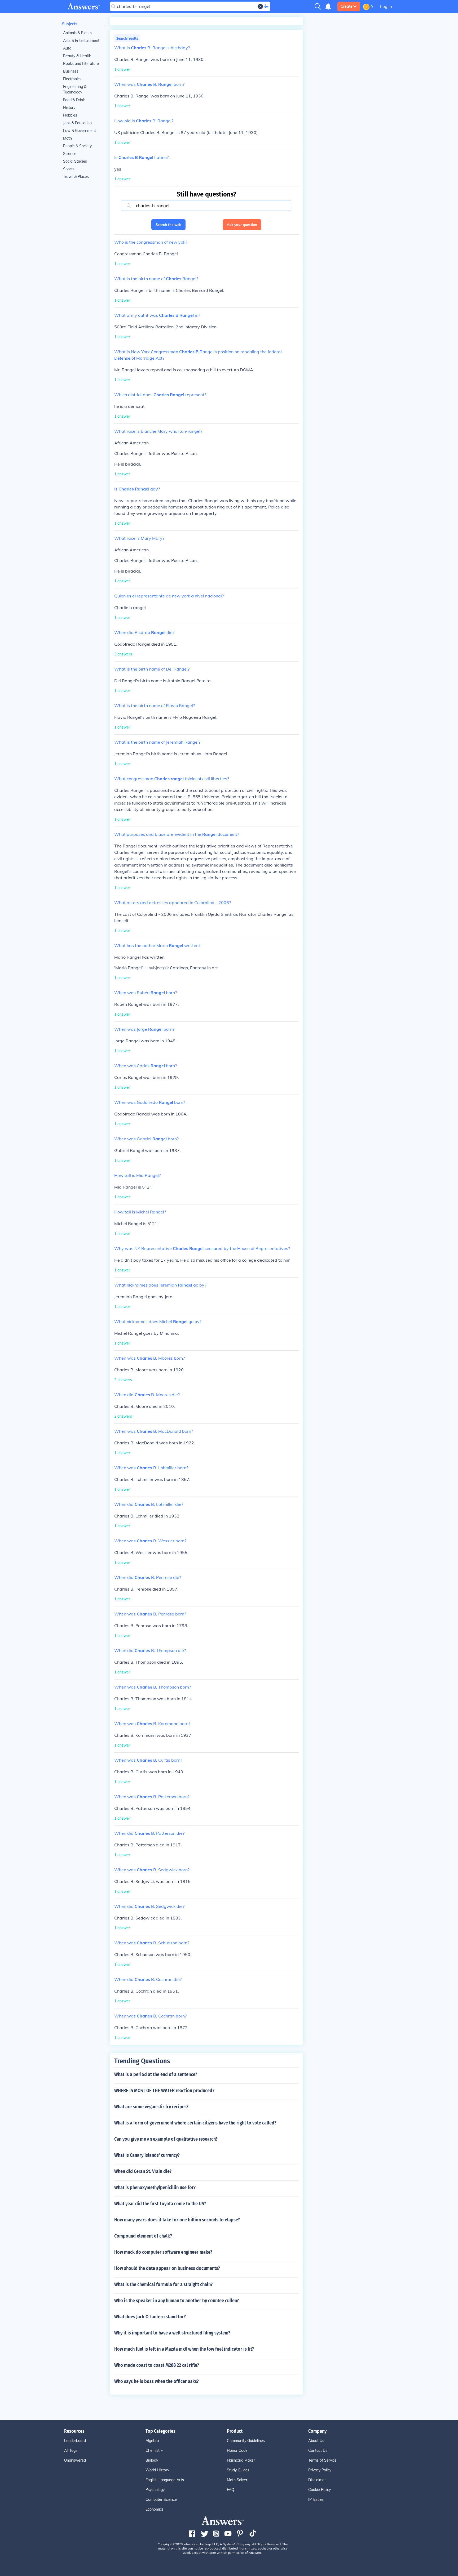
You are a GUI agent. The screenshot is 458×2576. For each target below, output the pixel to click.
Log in (386, 6)
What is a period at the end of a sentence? (156, 2074)
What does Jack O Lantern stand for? (150, 2317)
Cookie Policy (320, 2490)
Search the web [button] (168, 225)
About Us (316, 2441)
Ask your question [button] (242, 225)
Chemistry (154, 2450)
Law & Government (80, 131)
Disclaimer (317, 2480)
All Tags (71, 2450)
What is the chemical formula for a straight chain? (163, 2284)
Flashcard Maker (241, 2460)
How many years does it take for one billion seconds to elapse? (177, 2220)
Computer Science (161, 2499)
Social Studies (75, 161)
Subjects (70, 24)
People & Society (77, 146)
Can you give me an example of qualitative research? (166, 2139)
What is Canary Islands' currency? (147, 2155)
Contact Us (318, 2450)
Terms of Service (322, 2460)
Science (70, 154)
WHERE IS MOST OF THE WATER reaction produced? (164, 2091)
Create (347, 6)
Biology (152, 2460)
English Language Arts (165, 2480)
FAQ (231, 2490)
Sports (69, 169)
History (69, 108)
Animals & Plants (77, 33)
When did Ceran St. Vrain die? (143, 2171)
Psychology (155, 2490)
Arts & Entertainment (81, 41)
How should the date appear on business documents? (167, 2268)
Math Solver (237, 2480)
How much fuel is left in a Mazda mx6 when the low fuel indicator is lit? (184, 2349)
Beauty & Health (77, 56)
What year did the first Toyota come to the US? (160, 2204)
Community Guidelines (246, 2441)
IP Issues (316, 2499)
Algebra (152, 2441)
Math (67, 138)
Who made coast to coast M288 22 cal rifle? (157, 2365)
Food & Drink (74, 100)
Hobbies (70, 115)
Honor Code (237, 2450)
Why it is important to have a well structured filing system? (172, 2333)
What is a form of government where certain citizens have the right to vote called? (195, 2123)
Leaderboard (75, 2441)
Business (71, 71)
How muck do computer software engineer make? (163, 2252)
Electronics (72, 79)
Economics (155, 2509)
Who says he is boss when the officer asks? (157, 2381)
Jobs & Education (77, 123)
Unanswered (75, 2460)
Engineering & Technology (75, 89)
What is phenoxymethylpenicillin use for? (155, 2187)
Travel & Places (76, 177)
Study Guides (238, 2470)
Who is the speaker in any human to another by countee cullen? (177, 2301)
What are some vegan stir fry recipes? (151, 2107)
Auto (67, 48)
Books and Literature (81, 64)
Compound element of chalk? (143, 2236)
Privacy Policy (320, 2470)
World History (157, 2470)
